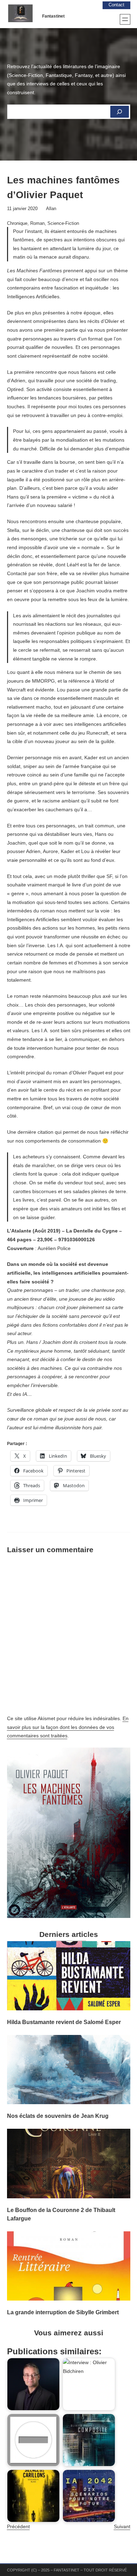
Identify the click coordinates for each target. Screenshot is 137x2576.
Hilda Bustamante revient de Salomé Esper (64, 2022)
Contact (116, 5)
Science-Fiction (63, 223)
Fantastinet (53, 16)
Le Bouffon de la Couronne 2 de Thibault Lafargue (61, 2214)
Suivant (122, 2526)
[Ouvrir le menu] (125, 19)
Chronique (17, 223)
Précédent (18, 2526)
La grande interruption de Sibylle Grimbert (63, 2312)
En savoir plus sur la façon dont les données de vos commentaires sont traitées (68, 1727)
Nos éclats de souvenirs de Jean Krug (58, 2116)
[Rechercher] (119, 112)
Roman (37, 223)
